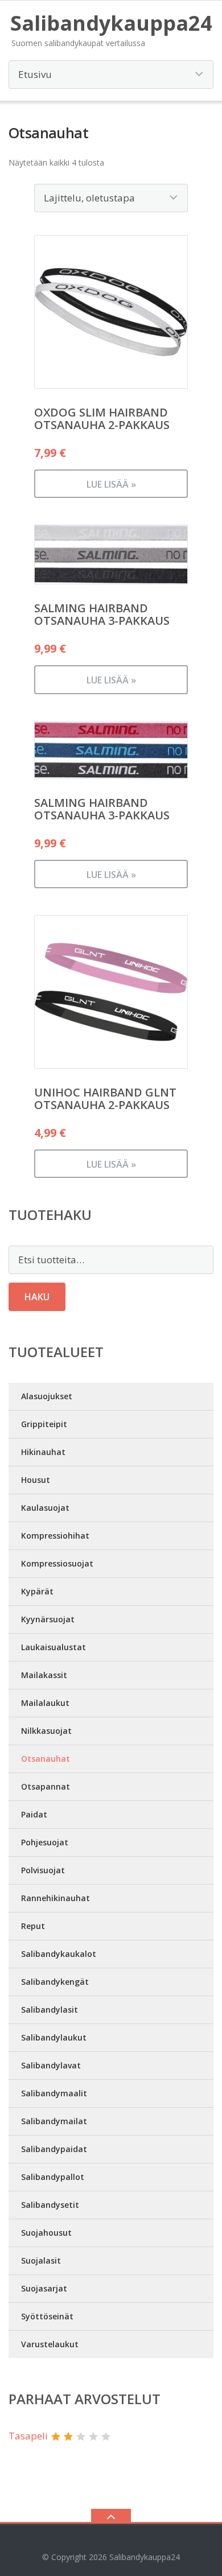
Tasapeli (28, 2436)
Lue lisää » (111, 484)
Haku (37, 1297)
